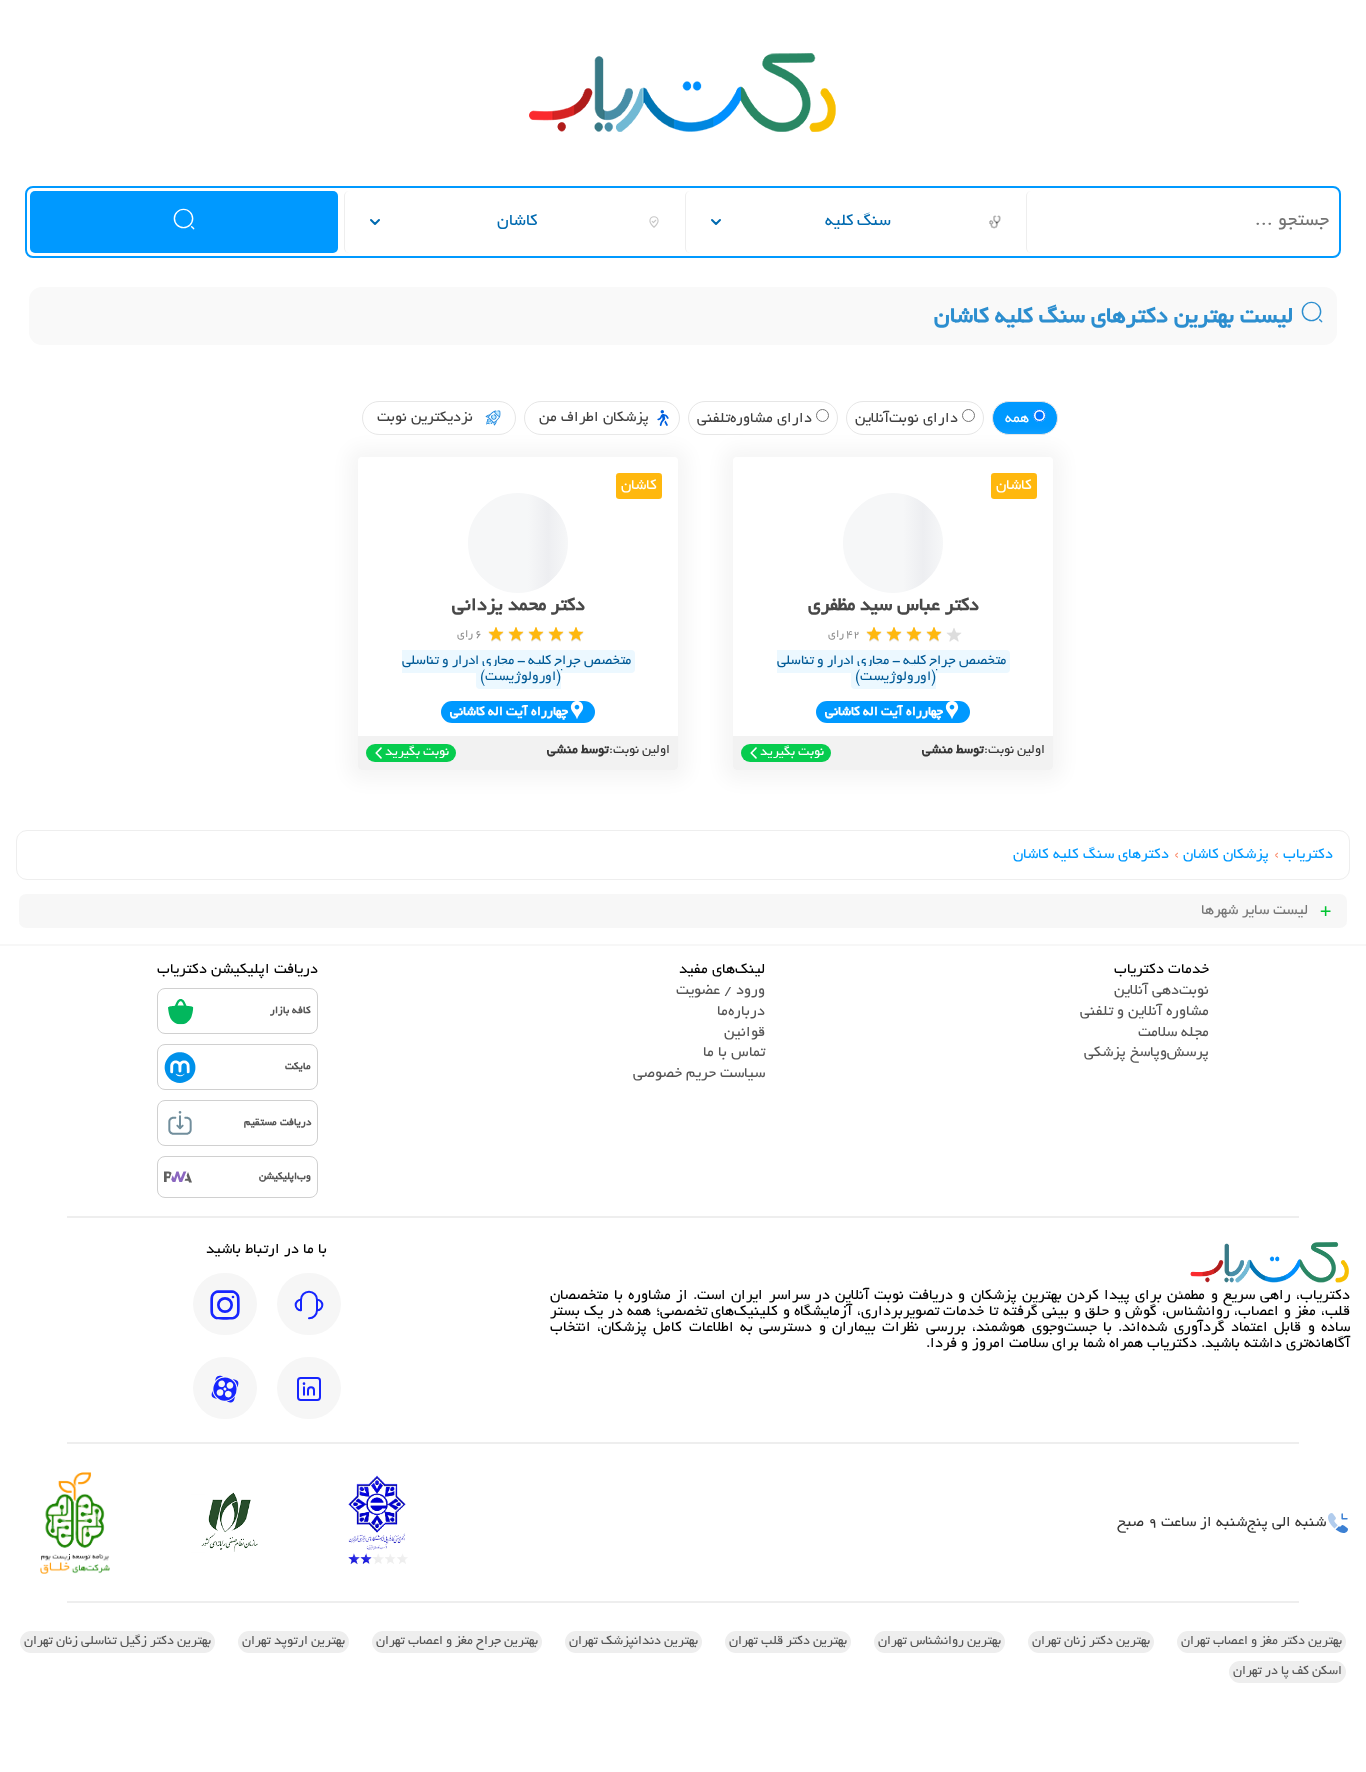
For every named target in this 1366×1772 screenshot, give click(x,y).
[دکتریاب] (683, 130)
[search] (183, 222)
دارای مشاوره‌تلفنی (756, 419)
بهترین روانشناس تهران (939, 1642)
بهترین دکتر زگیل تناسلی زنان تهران (117, 1642)
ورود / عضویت (720, 991)
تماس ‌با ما (734, 1053)
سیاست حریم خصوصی (699, 1074)
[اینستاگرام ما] (225, 1318)
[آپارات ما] (225, 1402)
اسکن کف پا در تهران (1287, 1672)
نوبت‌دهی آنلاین (1161, 991)
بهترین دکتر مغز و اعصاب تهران (1261, 1642)
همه (1019, 419)
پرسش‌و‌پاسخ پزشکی (1146, 1053)
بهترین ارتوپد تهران (293, 1642)
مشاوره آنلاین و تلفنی (1144, 1012)
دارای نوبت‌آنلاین (908, 419)
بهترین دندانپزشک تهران (633, 1642)
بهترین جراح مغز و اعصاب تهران (457, 1642)
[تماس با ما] (309, 1318)
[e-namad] (377, 1522)
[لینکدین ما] (309, 1402)
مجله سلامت (1173, 1033)
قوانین (744, 1033)
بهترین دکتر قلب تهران (788, 1642)
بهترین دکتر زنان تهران (1091, 1642)
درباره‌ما (741, 1012)
